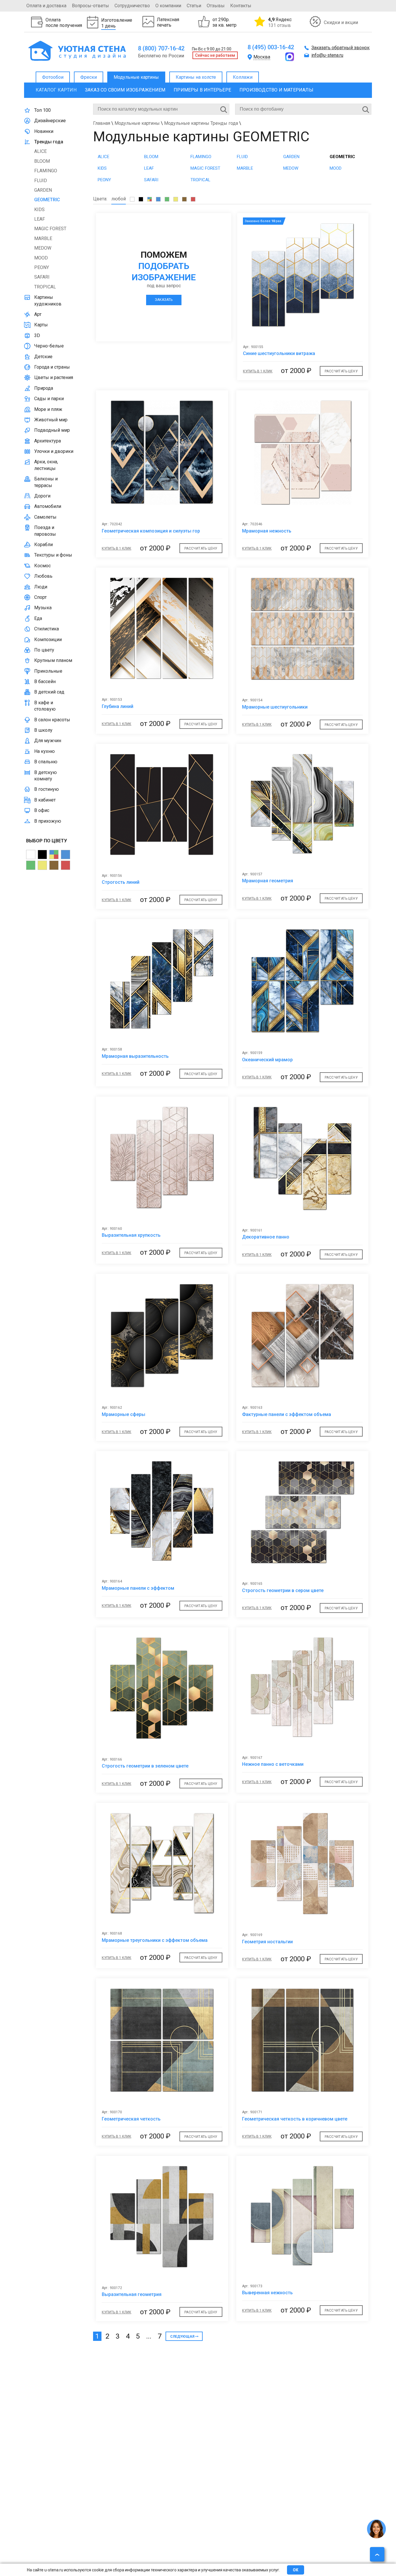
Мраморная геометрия (268, 881)
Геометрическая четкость (131, 2119)
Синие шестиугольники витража (279, 353)
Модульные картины (136, 77)
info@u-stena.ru (327, 55)
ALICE (103, 157)
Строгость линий (121, 882)
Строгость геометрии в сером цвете (283, 1590)
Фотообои (53, 77)
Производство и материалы (276, 90)
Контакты (241, 6)
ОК (296, 2570)
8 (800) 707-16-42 (161, 48)
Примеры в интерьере (202, 90)
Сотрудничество (132, 6)
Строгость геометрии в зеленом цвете (145, 1766)
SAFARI (151, 180)
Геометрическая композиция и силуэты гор (151, 531)
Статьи (194, 6)
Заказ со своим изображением (125, 90)
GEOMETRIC (342, 157)
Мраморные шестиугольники (275, 707)
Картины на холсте (196, 77)
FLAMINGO (201, 157)
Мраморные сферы (123, 1414)
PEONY (104, 180)
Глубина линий (118, 706)
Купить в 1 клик (258, 371)
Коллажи (243, 77)
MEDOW (291, 168)
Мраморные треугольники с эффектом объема (155, 1940)
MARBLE (245, 168)
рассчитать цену (341, 371)
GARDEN (291, 157)
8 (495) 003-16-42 (271, 47)
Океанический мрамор (267, 1060)
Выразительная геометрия (132, 2294)
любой (119, 199)
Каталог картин (56, 90)
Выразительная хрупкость (131, 1235)
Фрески (89, 77)
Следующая (182, 2337)
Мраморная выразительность (135, 1056)
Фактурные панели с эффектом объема (287, 1414)
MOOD (336, 168)
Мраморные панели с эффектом (138, 1588)
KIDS (102, 168)
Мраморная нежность (267, 531)
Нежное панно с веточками (273, 1764)
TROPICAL (200, 180)
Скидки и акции (341, 22)
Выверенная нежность (267, 2293)
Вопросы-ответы (90, 6)
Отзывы (216, 6)
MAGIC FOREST (205, 168)
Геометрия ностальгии (267, 1942)
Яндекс (280, 22)
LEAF (149, 168)
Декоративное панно (266, 1237)
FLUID (242, 157)
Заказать (164, 300)
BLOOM (151, 157)
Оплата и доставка (46, 6)
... (149, 2336)
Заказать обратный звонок (340, 48)
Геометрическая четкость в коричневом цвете (295, 2119)
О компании (168, 6)
